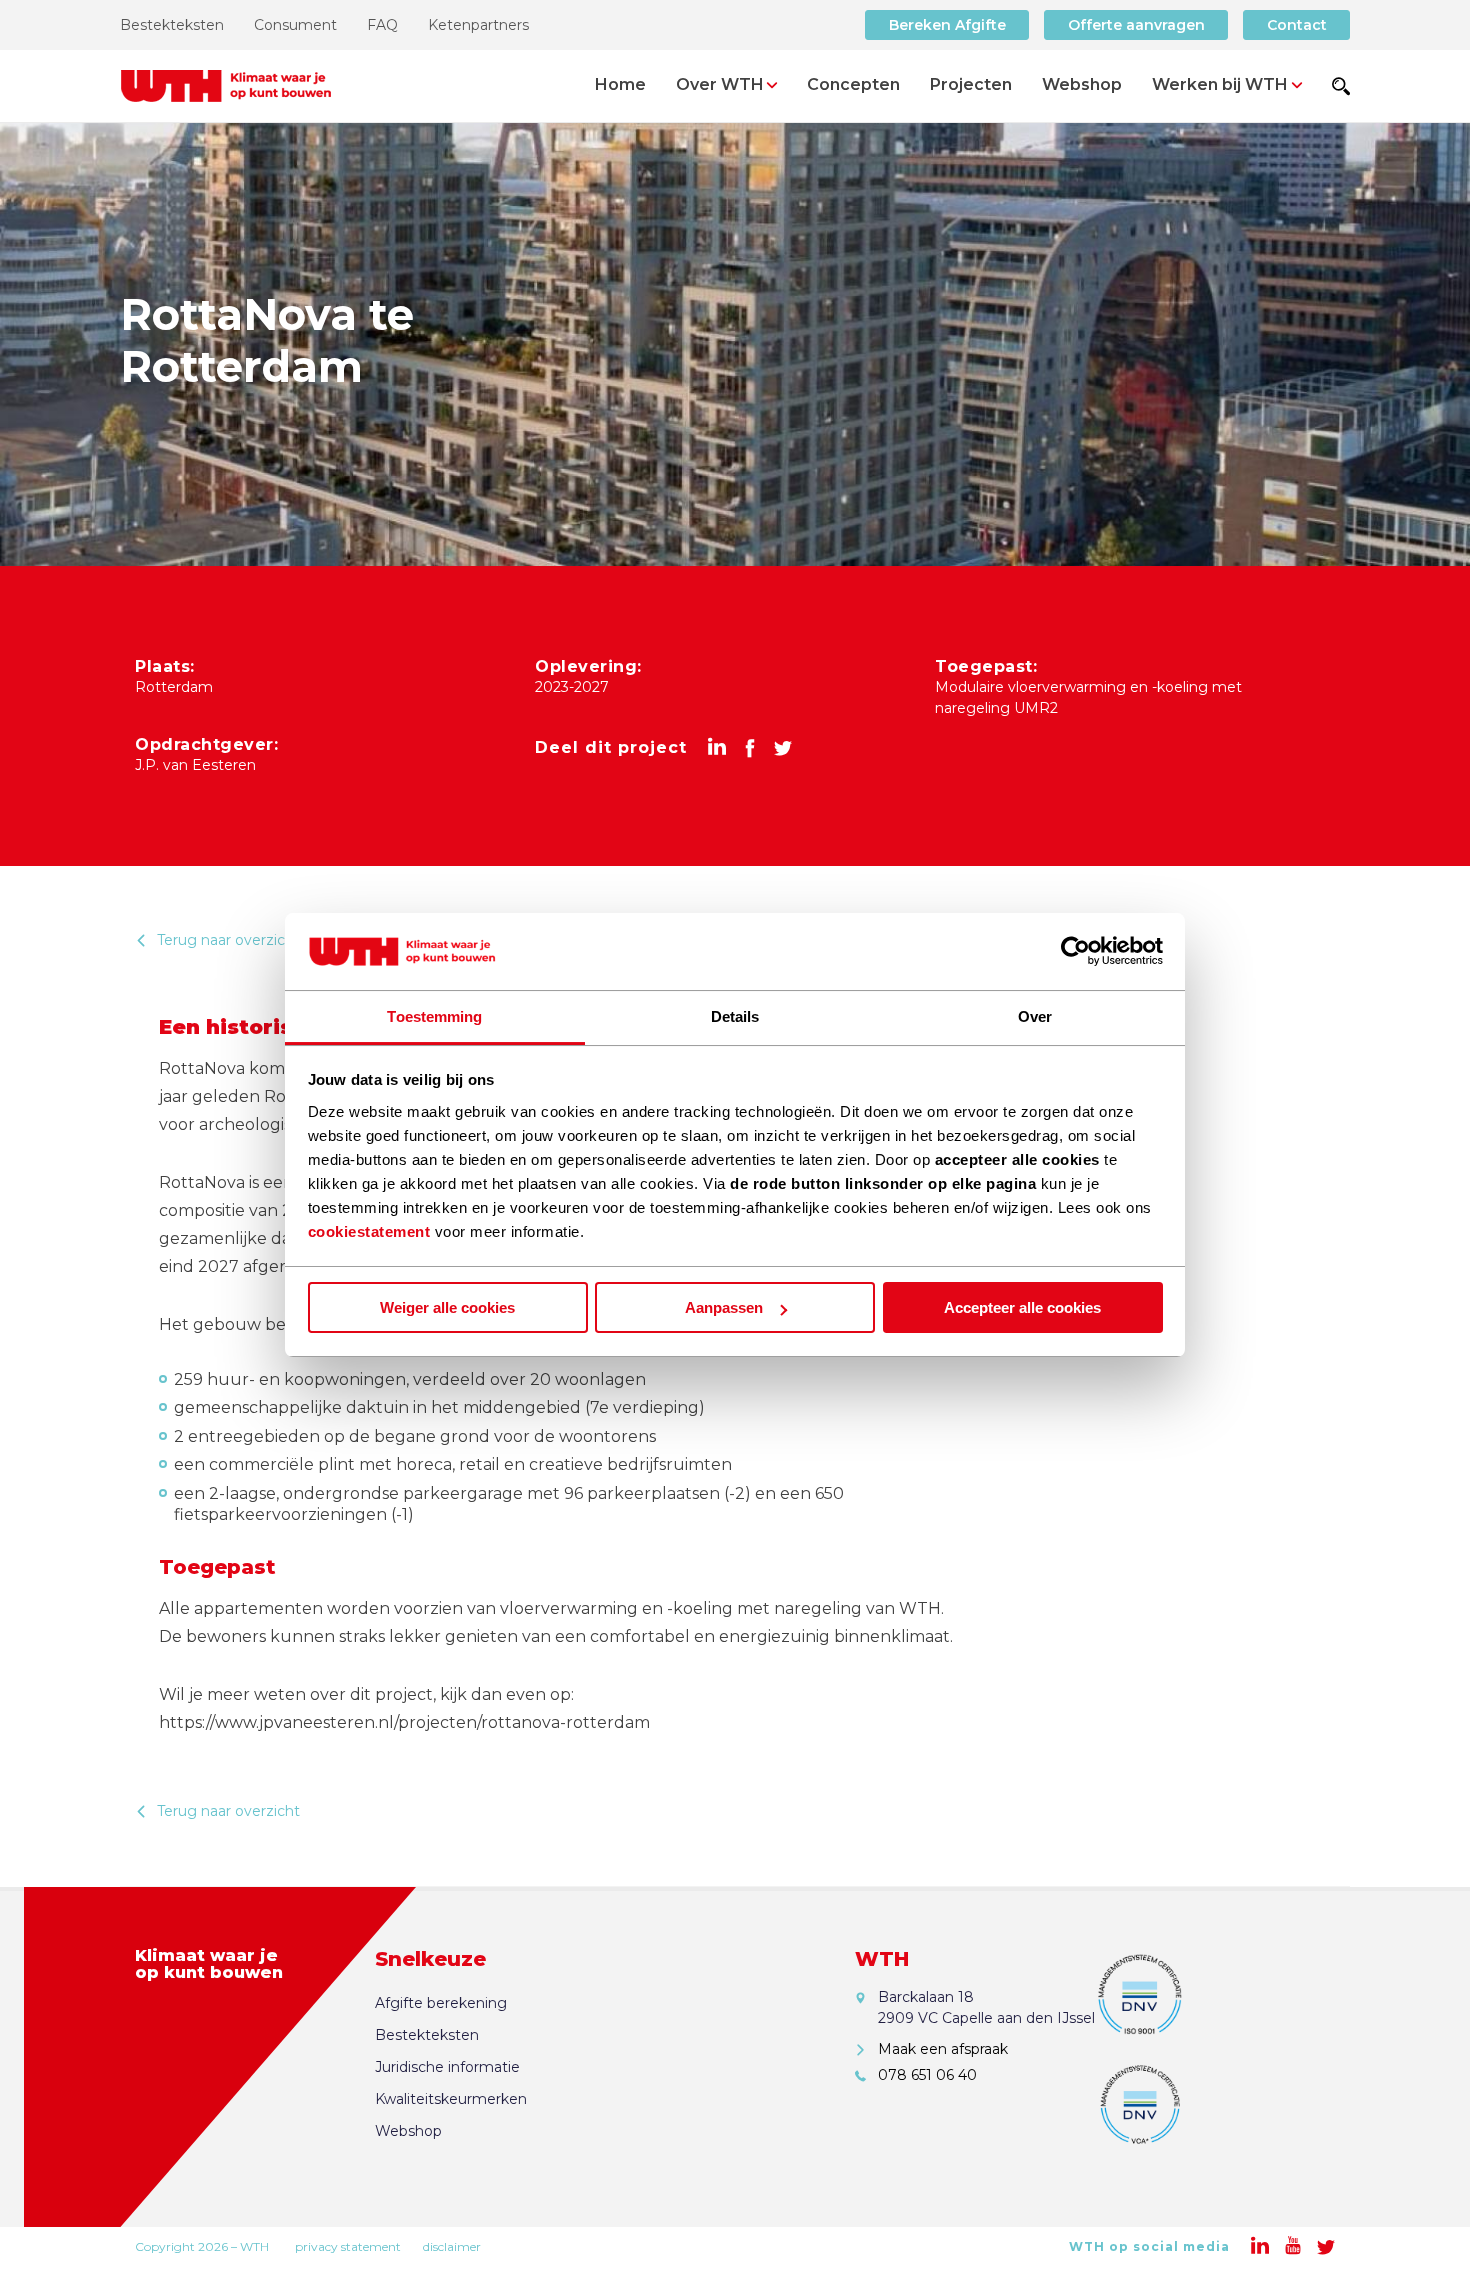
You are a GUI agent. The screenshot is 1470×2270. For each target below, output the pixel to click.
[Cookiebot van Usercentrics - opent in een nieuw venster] (1075, 952)
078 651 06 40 (927, 2075)
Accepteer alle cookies (1022, 1307)
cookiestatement (369, 1231)
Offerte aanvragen (1136, 25)
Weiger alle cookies (447, 1307)
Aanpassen (724, 1307)
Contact (1297, 25)
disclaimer (452, 2246)
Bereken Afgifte (947, 25)
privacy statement (348, 2246)
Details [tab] (735, 1016)
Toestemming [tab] (434, 1016)
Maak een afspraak (943, 2049)
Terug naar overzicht (228, 940)
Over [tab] (1035, 1016)
